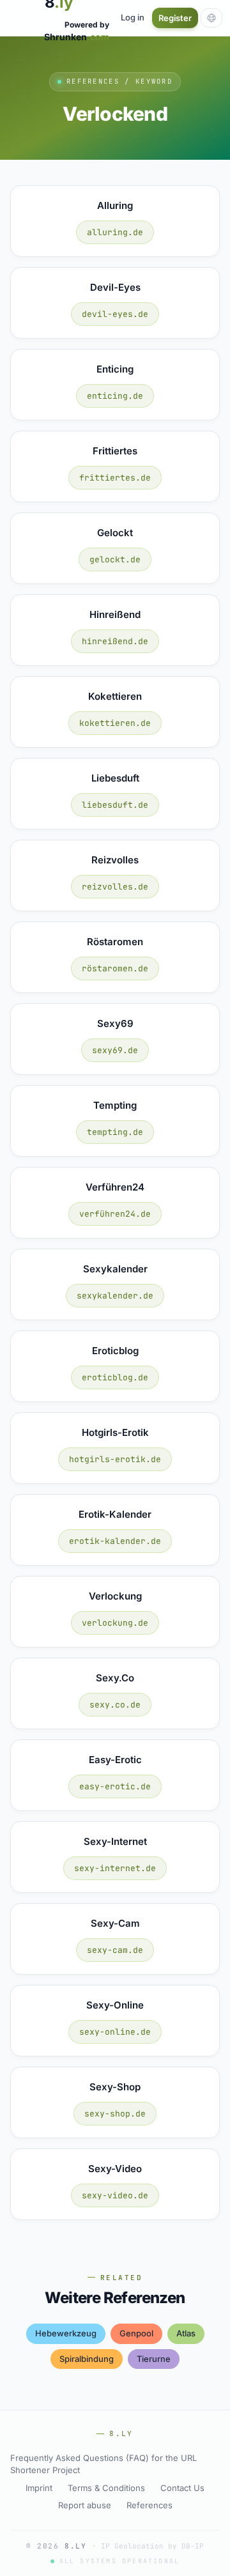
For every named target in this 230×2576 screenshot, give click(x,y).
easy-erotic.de (115, 1786)
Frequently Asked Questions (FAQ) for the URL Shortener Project (103, 2464)
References (149, 2505)
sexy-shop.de (115, 2114)
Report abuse (85, 2505)
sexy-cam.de (115, 1950)
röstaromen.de (115, 968)
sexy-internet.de (115, 1868)
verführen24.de (115, 1214)
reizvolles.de (115, 887)
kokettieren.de (115, 723)
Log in (133, 17)
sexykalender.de (115, 1296)
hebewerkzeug (66, 2333)
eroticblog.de (115, 1377)
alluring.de (115, 232)
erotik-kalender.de (115, 1541)
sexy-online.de (115, 2032)
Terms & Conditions (106, 2488)
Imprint (39, 2488)
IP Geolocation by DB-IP (152, 2546)
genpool (136, 2333)
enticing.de (115, 396)
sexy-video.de (115, 2195)
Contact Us (182, 2488)
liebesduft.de (115, 805)
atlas (186, 2333)
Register (175, 18)
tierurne (154, 2359)
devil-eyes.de (115, 314)
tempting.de (115, 1132)
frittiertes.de (115, 478)
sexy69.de (115, 1050)
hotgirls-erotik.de (115, 1459)
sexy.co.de (115, 1705)
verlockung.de (115, 1623)
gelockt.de (115, 559)
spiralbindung (87, 2359)
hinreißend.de (115, 641)
